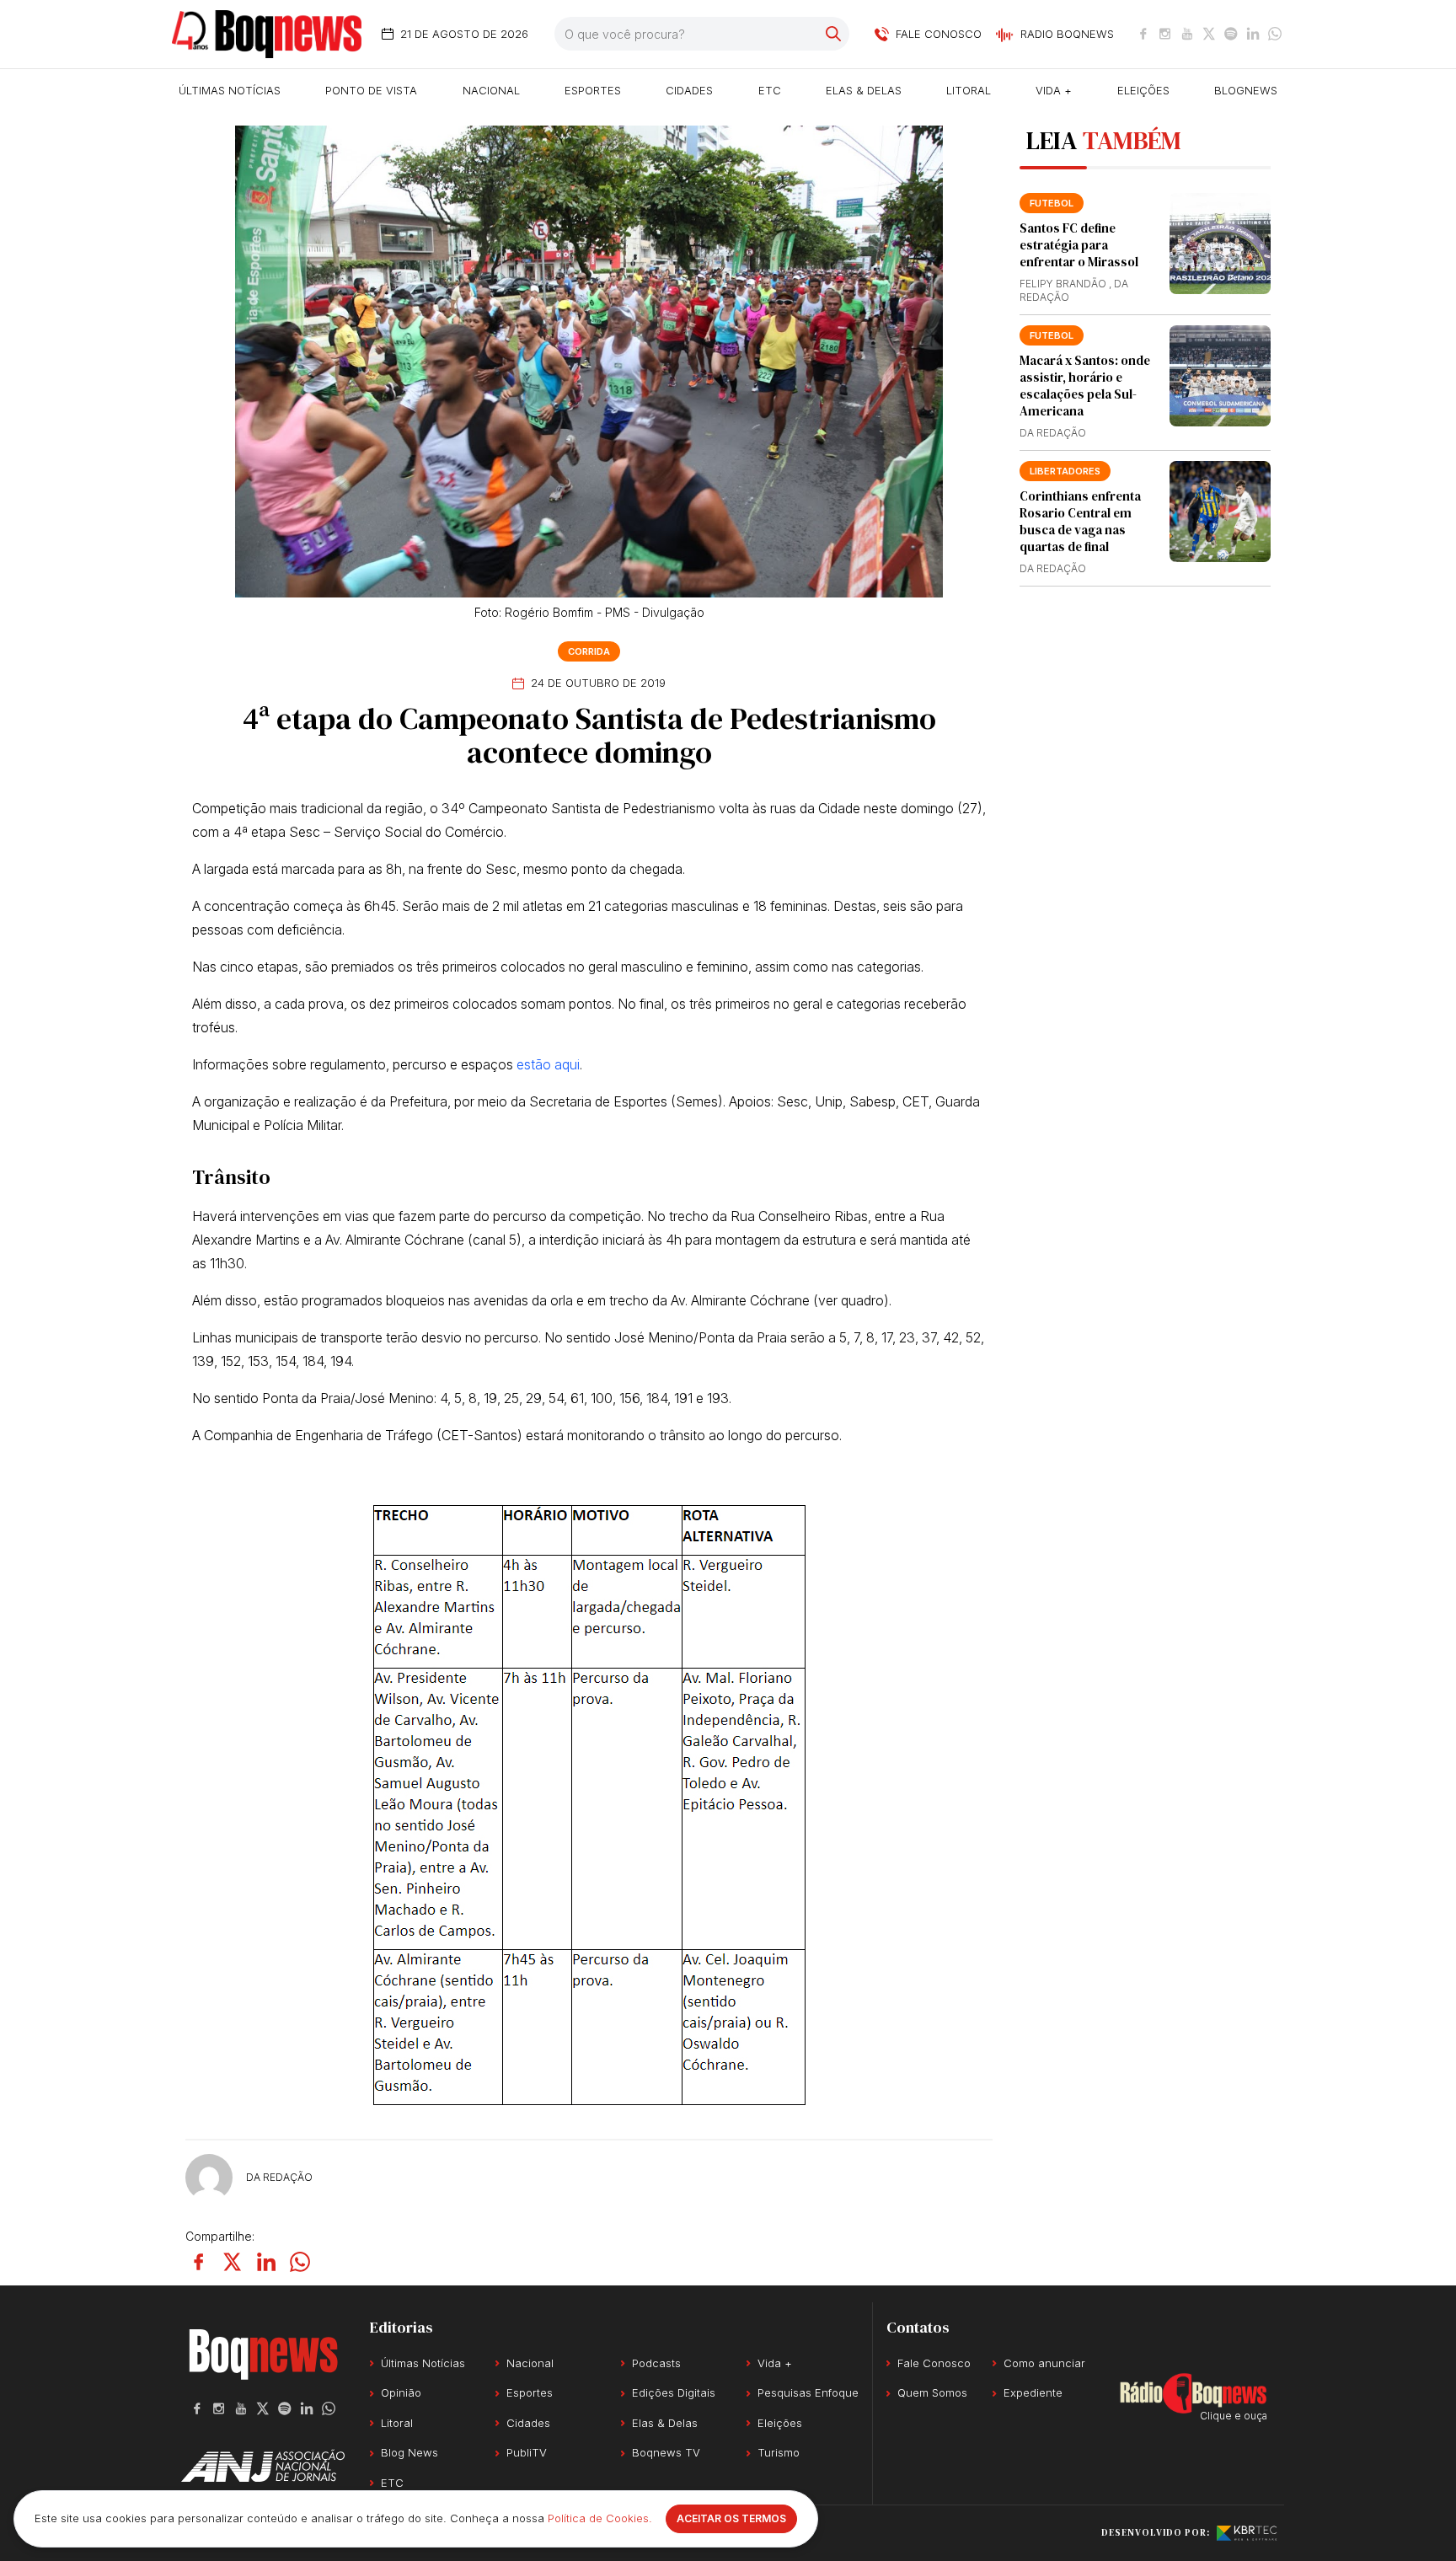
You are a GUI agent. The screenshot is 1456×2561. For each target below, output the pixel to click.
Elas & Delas (864, 90)
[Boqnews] (267, 34)
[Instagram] (1165, 34)
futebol (1052, 203)
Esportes (593, 90)
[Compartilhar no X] (233, 2262)
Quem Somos (932, 2392)
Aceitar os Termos (731, 2518)
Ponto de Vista (371, 90)
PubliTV (527, 2452)
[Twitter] (1209, 34)
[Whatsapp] (1275, 34)
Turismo (779, 2452)
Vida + (1054, 90)
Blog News (409, 2452)
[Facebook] (1143, 34)
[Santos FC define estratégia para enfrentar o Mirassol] (1220, 244)
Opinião (401, 2392)
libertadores (1065, 471)
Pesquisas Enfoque (808, 2392)
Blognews (1246, 90)
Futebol (1052, 335)
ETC (770, 90)
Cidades (689, 90)
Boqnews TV (666, 2452)
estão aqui (548, 1064)
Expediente (1033, 2392)
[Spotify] (1231, 34)
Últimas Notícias (230, 90)
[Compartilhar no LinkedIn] (266, 2262)
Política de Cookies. (600, 2518)
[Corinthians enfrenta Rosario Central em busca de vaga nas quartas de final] (1220, 512)
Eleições (1143, 90)
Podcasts (656, 2363)
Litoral (969, 90)
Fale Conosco (934, 2363)
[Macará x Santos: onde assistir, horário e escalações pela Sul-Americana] (1220, 376)
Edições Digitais (674, 2392)
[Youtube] (1187, 34)
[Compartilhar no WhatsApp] (300, 2262)
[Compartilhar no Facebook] (199, 2262)
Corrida (589, 651)
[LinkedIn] (1253, 34)
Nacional (491, 90)
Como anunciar (1044, 2363)
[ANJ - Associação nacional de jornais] (263, 2466)
